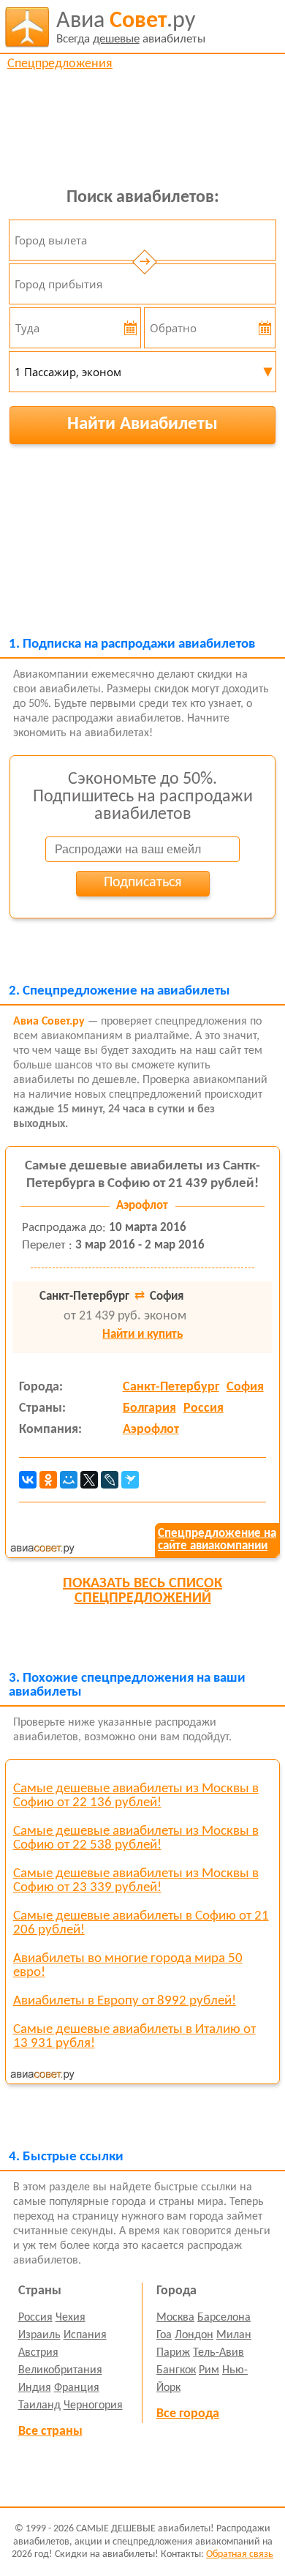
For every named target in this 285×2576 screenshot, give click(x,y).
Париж (173, 2353)
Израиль (39, 2335)
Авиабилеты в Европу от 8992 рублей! (125, 2001)
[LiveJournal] (110, 1480)
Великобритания (60, 2370)
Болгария (149, 1408)
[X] (89, 1480)
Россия (204, 1408)
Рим (209, 2370)
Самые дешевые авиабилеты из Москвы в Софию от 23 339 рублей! (136, 1881)
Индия (35, 2388)
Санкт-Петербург (171, 1387)
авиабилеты (131, 27)
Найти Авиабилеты (142, 424)
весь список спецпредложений (142, 1591)
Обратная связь (240, 2554)
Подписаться (142, 883)
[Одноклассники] (48, 1480)
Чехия (71, 2318)
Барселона (224, 2318)
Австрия (38, 2353)
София (245, 1387)
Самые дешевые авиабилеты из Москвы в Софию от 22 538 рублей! (136, 1838)
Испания (85, 2335)
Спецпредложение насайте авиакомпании (217, 1540)
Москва (175, 2318)
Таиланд (39, 2405)
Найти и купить (142, 1334)
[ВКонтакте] (28, 1480)
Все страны (50, 2431)
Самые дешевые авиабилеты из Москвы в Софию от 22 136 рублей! (136, 1796)
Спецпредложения (60, 64)
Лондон (194, 2335)
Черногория (93, 2405)
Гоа (164, 2335)
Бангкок (176, 2370)
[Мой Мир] (69, 1480)
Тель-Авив (218, 2353)
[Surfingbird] (130, 1480)
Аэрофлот (151, 1430)
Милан (234, 2335)
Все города (188, 2414)
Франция (77, 2388)
